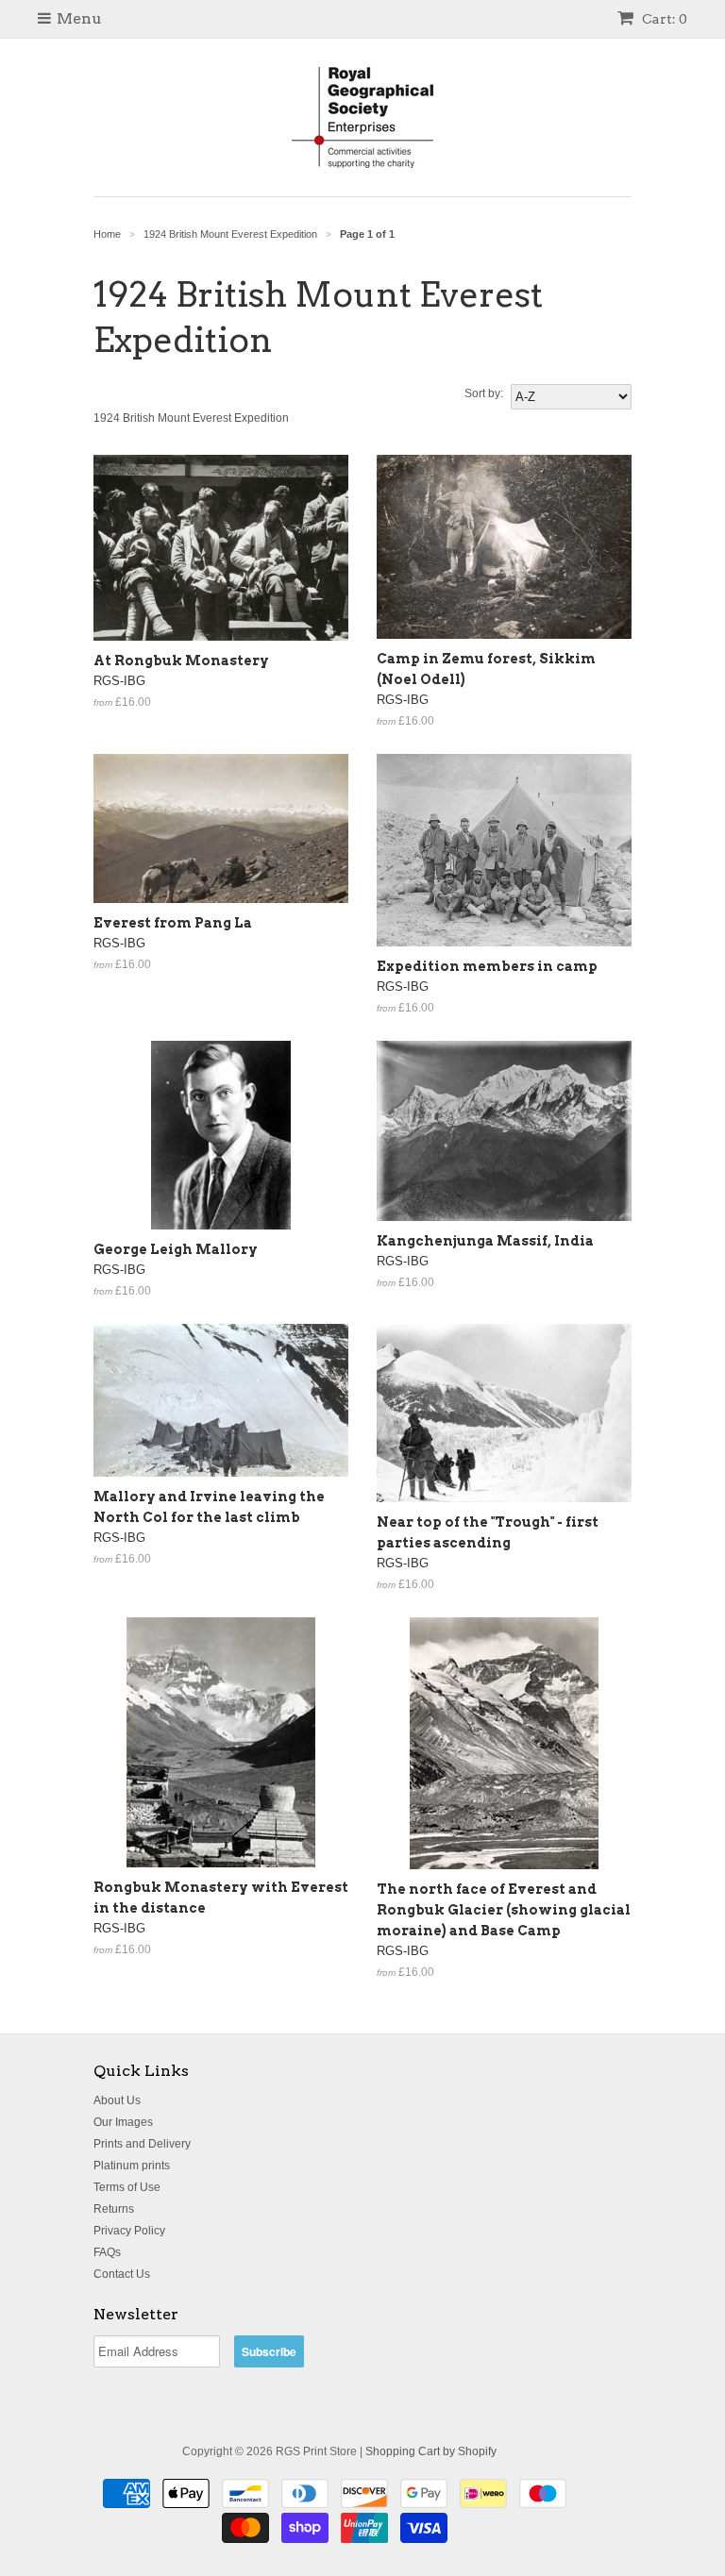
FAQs (107, 2252)
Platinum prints (132, 2166)
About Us (117, 2100)
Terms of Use (127, 2187)
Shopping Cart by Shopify (431, 2451)
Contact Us (122, 2274)
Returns (114, 2209)
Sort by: (484, 393)
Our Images (123, 2122)
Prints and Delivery (142, 2144)
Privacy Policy (129, 2231)
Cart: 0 (663, 19)
